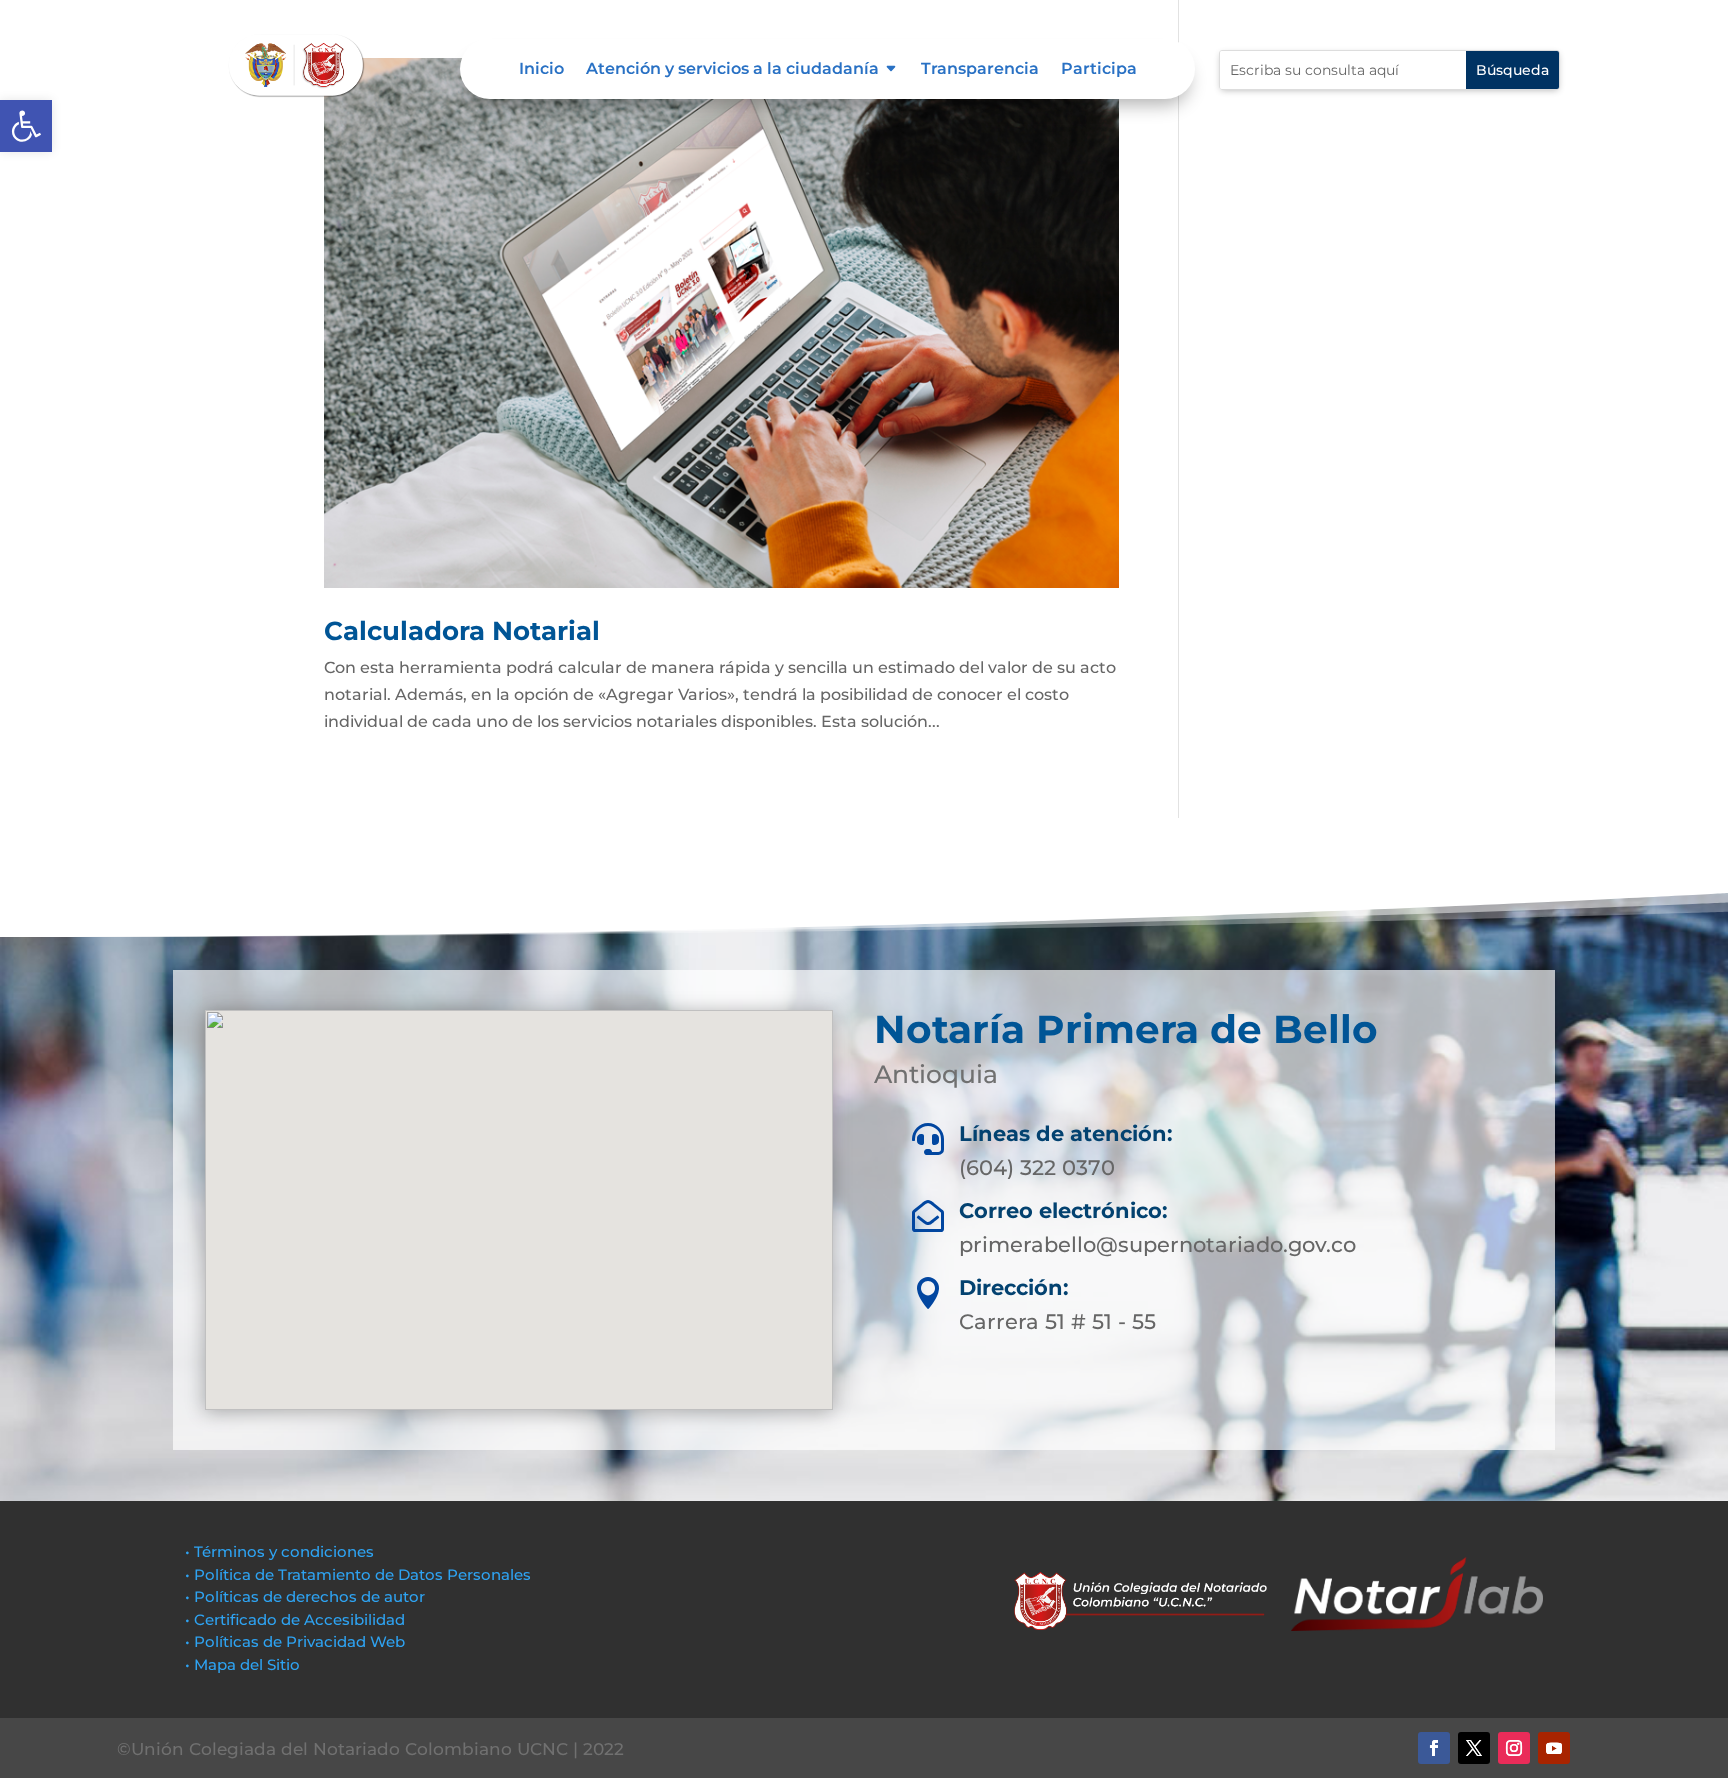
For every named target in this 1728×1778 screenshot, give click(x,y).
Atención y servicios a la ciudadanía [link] (732, 70)
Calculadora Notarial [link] (462, 631)
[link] (26, 126)
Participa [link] (1099, 70)
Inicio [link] (541, 70)
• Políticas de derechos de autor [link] (305, 1596)
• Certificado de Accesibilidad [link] (295, 1619)
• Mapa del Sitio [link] (244, 1664)
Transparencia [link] (980, 70)
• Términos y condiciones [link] (279, 1551)
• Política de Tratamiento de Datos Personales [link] (358, 1574)
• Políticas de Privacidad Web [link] (295, 1641)
